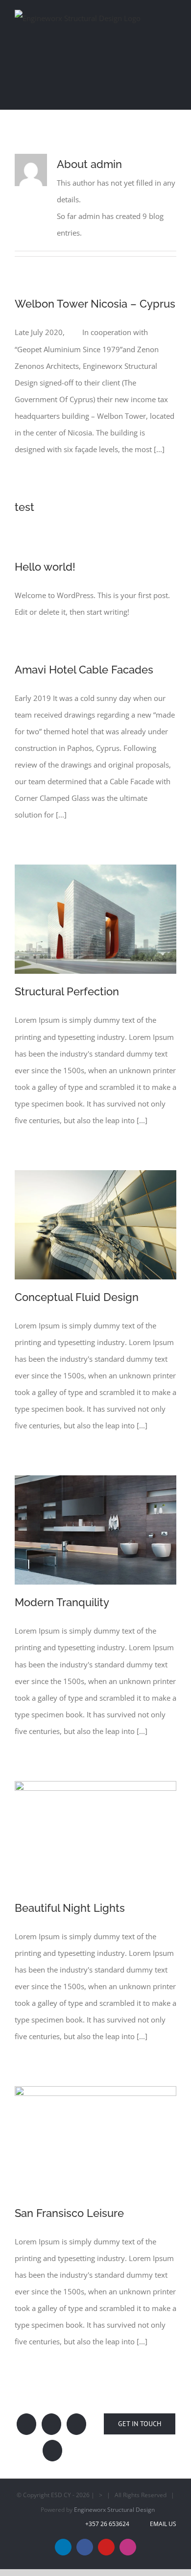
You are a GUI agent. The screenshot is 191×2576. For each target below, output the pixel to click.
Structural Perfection (67, 981)
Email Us (162, 2514)
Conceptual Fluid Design (77, 1287)
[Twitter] (52, 2440)
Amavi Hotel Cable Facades (84, 659)
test (24, 497)
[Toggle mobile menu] (172, 16)
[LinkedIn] (26, 2414)
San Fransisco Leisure (69, 2203)
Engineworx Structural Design (114, 2499)
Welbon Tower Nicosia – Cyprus (95, 293)
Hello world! (45, 556)
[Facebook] (51, 2414)
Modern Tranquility (62, 1592)
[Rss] (76, 2414)
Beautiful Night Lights (70, 1898)
